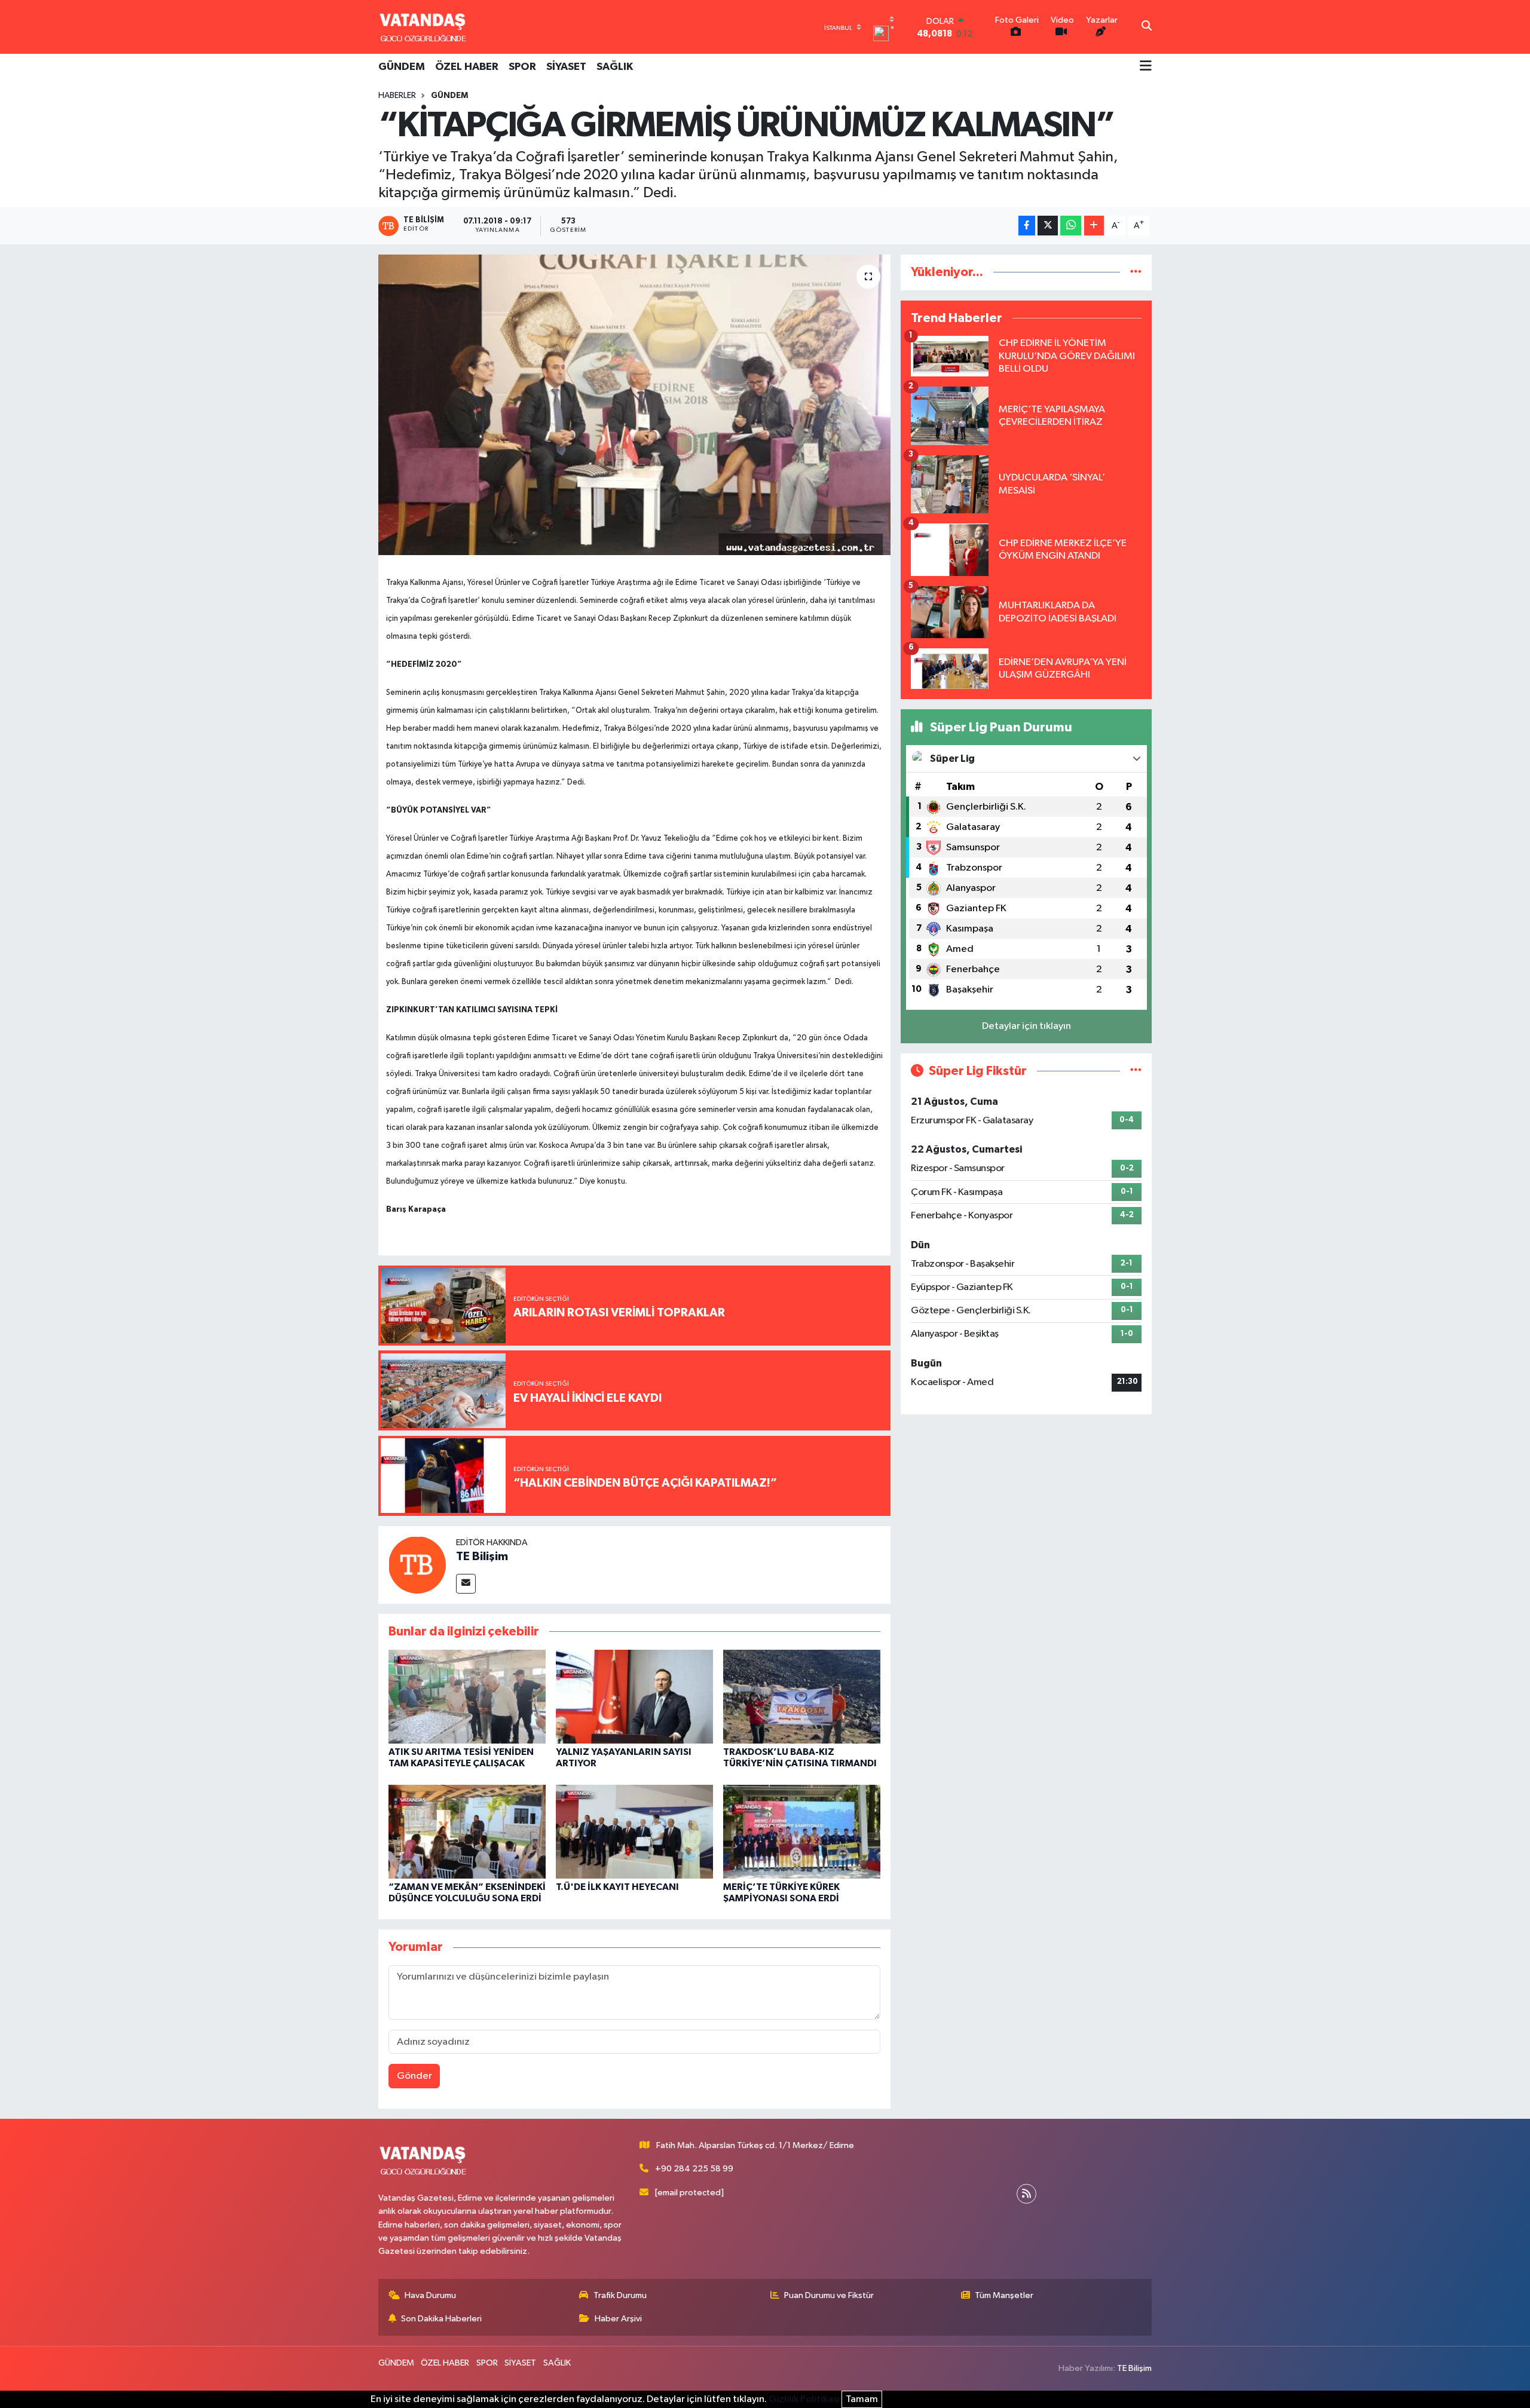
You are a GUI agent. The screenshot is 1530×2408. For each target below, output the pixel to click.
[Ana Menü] (1146, 67)
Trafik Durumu (620, 2295)
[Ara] (1147, 27)
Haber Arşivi (618, 2319)
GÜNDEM (402, 67)
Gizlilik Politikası (804, 2399)
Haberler (397, 96)
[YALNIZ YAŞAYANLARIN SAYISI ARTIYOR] (634, 1696)
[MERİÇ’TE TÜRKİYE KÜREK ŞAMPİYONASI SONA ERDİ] (802, 1831)
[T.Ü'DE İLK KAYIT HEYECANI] (634, 1831)
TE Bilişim (482, 1557)
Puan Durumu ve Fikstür (829, 2295)
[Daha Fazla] (1094, 226)
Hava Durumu (430, 2295)
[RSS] (1026, 2194)
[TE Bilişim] (417, 1565)
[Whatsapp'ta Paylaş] (1071, 226)
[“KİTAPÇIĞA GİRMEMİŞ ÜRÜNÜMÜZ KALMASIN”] (634, 405)
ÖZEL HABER (467, 67)
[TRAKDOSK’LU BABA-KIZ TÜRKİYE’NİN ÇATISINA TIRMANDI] (802, 1696)
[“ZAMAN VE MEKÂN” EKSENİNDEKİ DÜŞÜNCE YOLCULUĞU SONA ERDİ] (467, 1831)
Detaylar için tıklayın (1026, 1026)
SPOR (522, 67)
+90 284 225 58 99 (694, 2169)
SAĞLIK (615, 67)
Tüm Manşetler (1004, 2295)
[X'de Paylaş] (1048, 226)
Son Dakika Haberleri (441, 2319)
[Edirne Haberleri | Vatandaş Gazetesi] (423, 27)
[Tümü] (1136, 272)
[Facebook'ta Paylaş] (1027, 226)
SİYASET (566, 67)
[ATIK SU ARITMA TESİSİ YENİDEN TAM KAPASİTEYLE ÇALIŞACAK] (467, 1696)
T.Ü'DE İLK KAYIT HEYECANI (617, 1887)
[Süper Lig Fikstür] (1136, 1071)
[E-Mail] (466, 1584)
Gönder (414, 2076)
